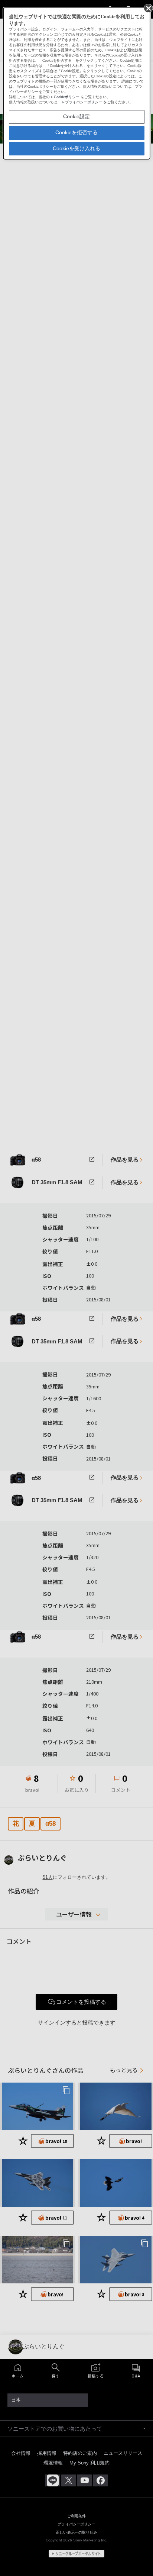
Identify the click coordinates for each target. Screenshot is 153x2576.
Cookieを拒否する (76, 132)
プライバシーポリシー (84, 102)
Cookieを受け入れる (76, 148)
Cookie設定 (76, 116)
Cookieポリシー (67, 97)
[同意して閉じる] (148, 8)
